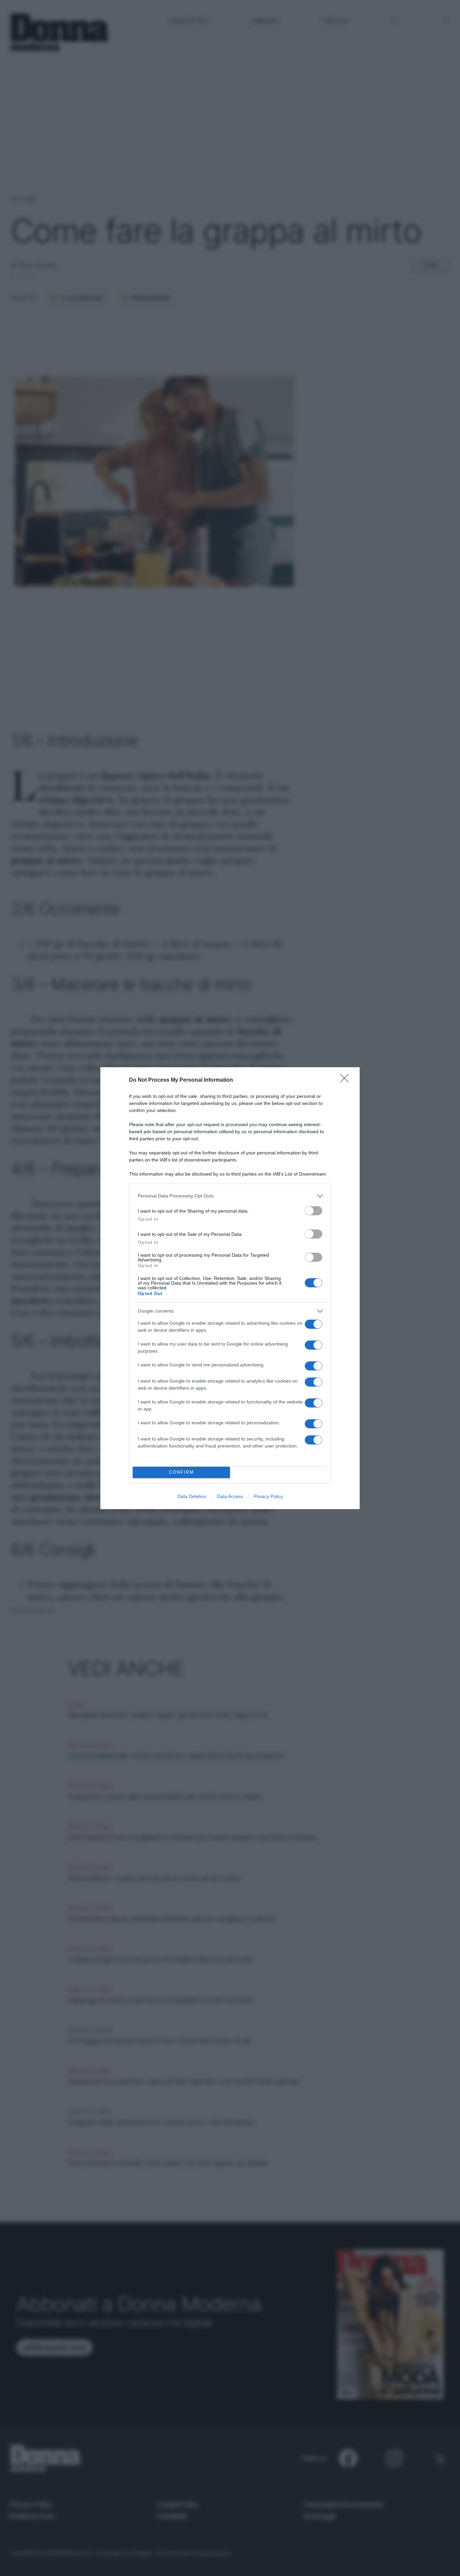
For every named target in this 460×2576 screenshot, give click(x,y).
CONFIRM (182, 1472)
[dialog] (230, 1288)
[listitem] (230, 1196)
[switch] (314, 1211)
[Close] (347, 1080)
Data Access (230, 1496)
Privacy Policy (268, 1496)
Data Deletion (192, 1496)
